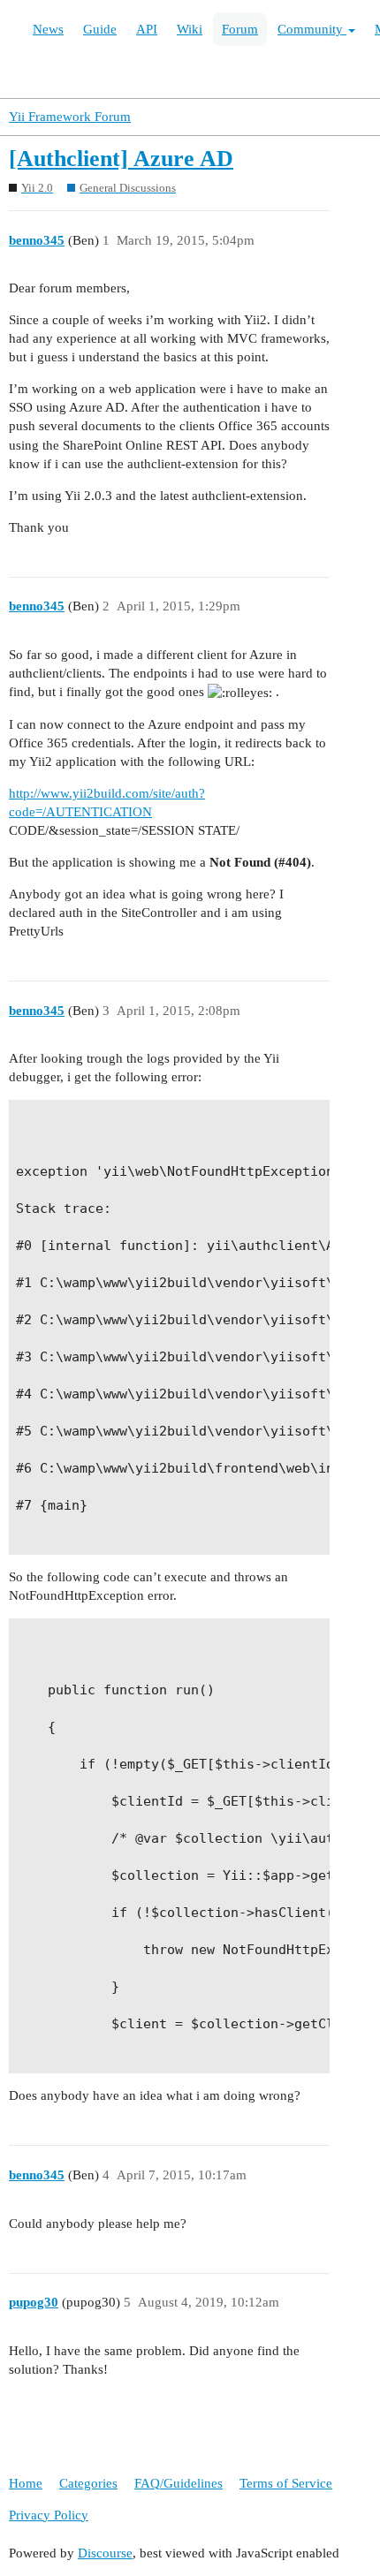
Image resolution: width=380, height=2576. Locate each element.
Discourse (105, 2553)
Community (312, 29)
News (48, 29)
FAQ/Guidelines (179, 2483)
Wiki (190, 29)
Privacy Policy (49, 2515)
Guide (100, 29)
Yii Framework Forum (70, 117)
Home (26, 2483)
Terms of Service (286, 2483)
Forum (240, 29)
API (147, 29)
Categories (88, 2483)
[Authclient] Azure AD (121, 159)
